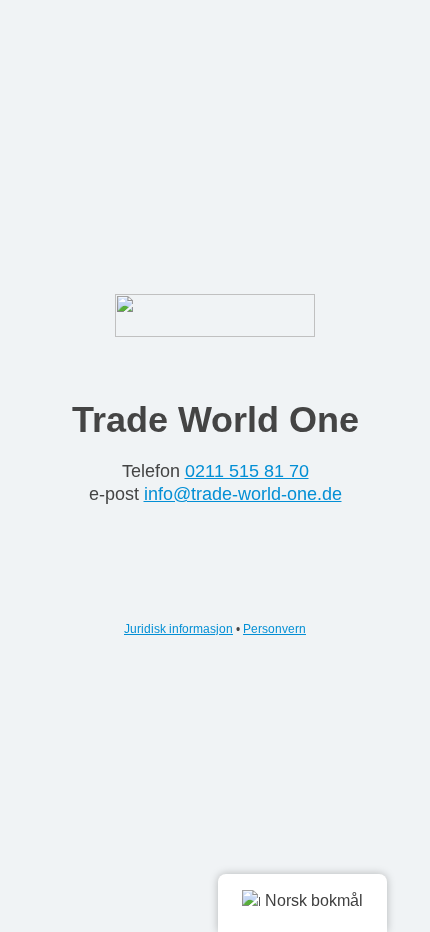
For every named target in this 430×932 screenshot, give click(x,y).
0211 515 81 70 (247, 471)
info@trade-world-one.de (243, 494)
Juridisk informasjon (178, 629)
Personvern (274, 629)
